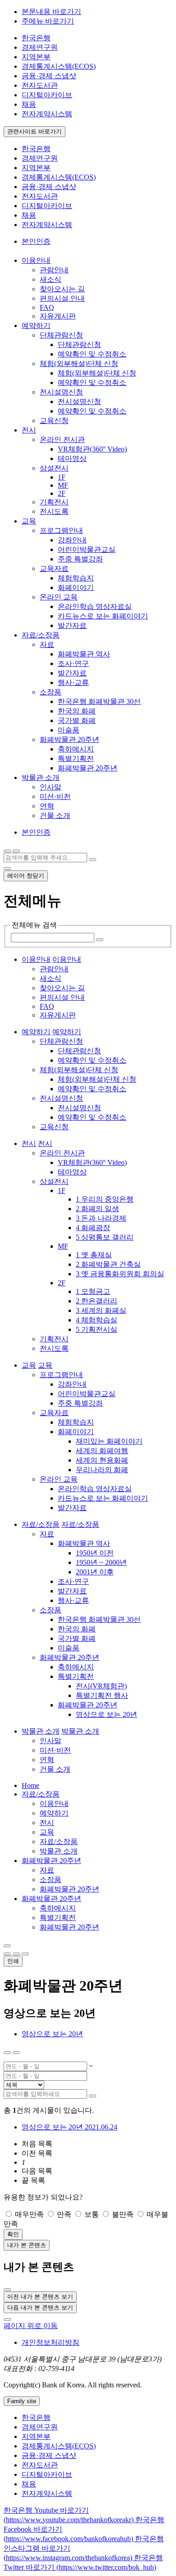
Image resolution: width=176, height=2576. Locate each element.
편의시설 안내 (62, 298)
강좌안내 (72, 540)
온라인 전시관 (62, 440)
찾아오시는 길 (62, 289)
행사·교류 (73, 682)
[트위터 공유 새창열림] (25, 1954)
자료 (47, 644)
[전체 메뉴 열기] (7, 851)
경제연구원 (40, 47)
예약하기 (54, 1813)
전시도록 (54, 511)
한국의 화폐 (77, 711)
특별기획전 (76, 758)
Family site (22, 2401)
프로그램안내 (61, 530)
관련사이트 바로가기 (35, 131)
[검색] (93, 860)
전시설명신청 (61, 392)
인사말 (51, 787)
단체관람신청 (61, 335)
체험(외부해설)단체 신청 (79, 364)
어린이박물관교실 (87, 549)
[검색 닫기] (7, 869)
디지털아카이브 (47, 95)
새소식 (51, 279)
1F (62, 477)
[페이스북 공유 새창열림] (16, 1954)
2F (62, 493)
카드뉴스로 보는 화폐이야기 (103, 616)
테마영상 (72, 459)
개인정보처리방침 (51, 2342)
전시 (47, 1823)
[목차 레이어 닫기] (16, 2053)
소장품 (51, 692)
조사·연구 (73, 663)
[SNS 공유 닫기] (7, 1954)
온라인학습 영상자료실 (95, 606)
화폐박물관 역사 (84, 654)
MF (63, 485)
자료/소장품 (41, 1794)
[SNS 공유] (7, 1946)
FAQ (47, 307)
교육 (47, 1832)
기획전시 (54, 502)
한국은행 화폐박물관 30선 (99, 701)
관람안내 (54, 270)
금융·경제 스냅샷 (49, 76)
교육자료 (54, 568)
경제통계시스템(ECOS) (59, 66)
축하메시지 (76, 749)
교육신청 (54, 421)
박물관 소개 (59, 1851)
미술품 (69, 730)
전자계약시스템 (47, 114)
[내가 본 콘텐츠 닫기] (7, 2290)
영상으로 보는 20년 (52, 2034)
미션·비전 (55, 796)
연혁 (47, 806)
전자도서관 (40, 85)
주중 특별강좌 (80, 559)
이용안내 (54, 1804)
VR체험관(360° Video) (92, 449)
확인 (13, 2234)
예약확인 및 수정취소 (92, 354)
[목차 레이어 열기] (7, 2053)
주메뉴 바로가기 (48, 21)
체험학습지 (76, 578)
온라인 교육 (59, 597)
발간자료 (72, 625)
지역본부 (36, 57)
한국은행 (36, 38)
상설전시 (54, 468)
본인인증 (36, 241)
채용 (29, 104)
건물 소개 (55, 815)
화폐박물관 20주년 (69, 739)
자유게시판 (58, 316)
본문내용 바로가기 (51, 12)
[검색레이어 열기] (16, 851)
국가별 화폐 (77, 720)
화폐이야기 (76, 587)
